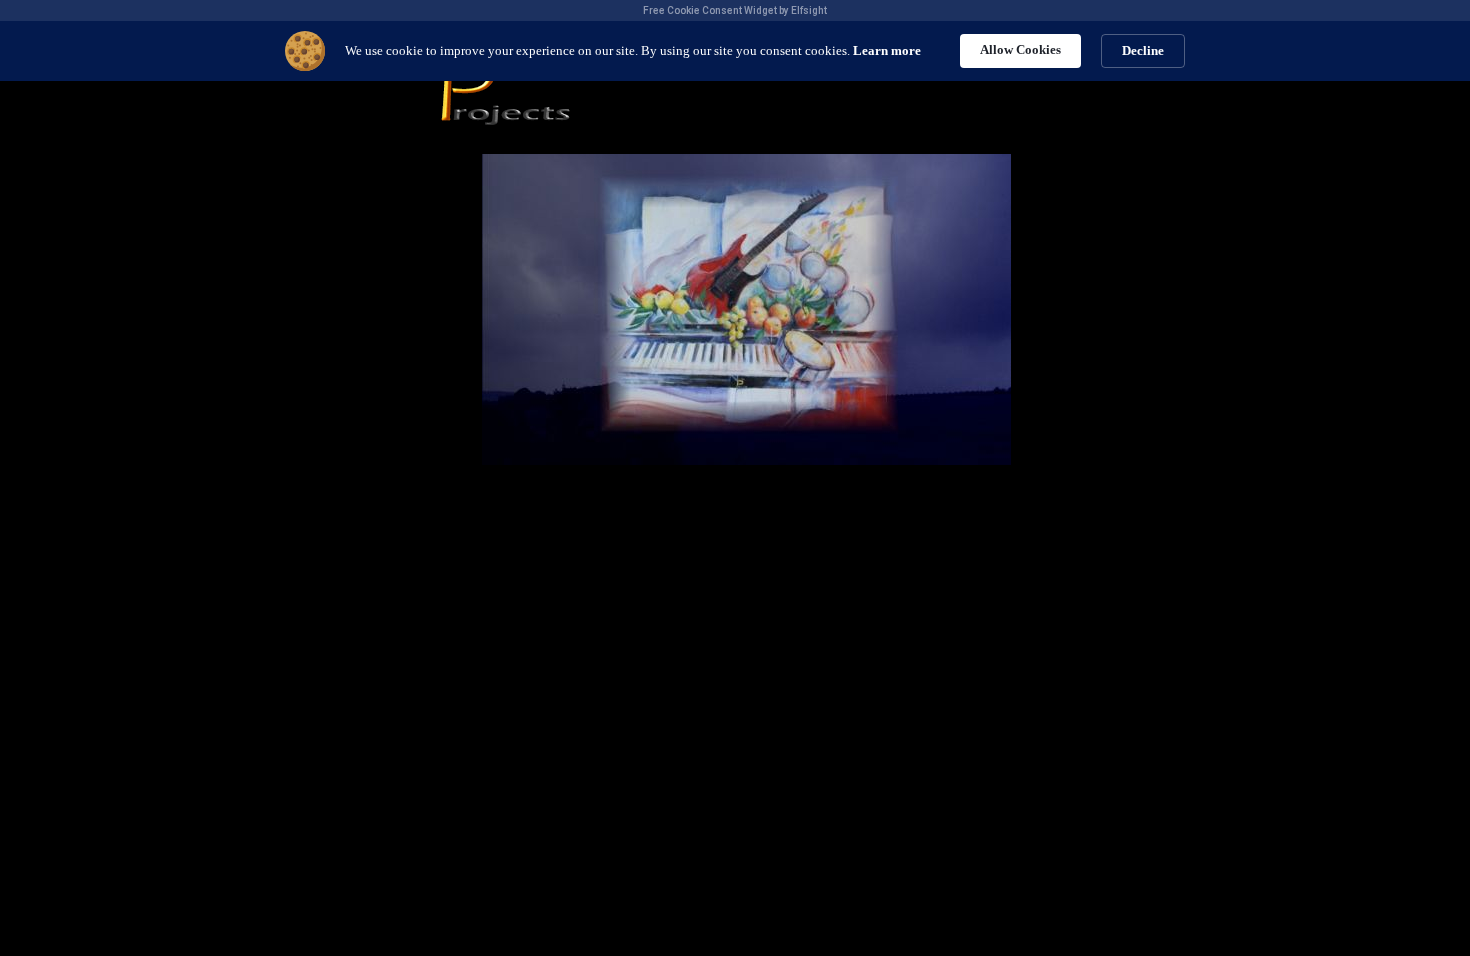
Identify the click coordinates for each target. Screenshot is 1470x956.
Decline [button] (1143, 50)
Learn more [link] (887, 50)
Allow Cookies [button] (1020, 49)
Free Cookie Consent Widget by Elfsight (735, 10)
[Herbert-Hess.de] (746, 459)
